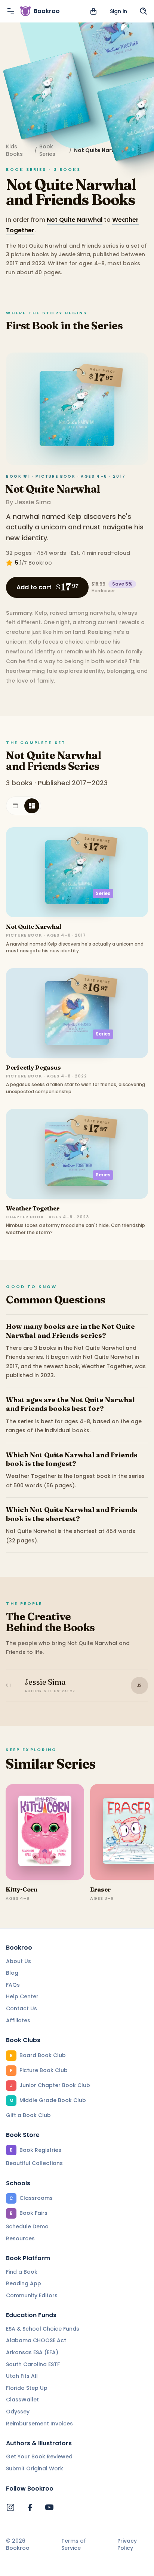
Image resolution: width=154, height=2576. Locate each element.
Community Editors (32, 2295)
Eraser (100, 1889)
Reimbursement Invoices (39, 2424)
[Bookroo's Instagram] (10, 2507)
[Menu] (10, 11)
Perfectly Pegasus (33, 1067)
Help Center (22, 1996)
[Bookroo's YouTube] (49, 2507)
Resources (20, 2238)
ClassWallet (22, 2400)
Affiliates (18, 2020)
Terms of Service (74, 2545)
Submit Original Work (35, 2468)
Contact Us (21, 2008)
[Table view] (15, 806)
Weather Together (33, 1208)
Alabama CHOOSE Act (36, 2340)
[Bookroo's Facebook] (30, 2507)
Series (103, 893)
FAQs (13, 1985)
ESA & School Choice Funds (43, 2329)
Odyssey (18, 2412)
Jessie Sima (33, 502)
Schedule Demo (27, 2226)
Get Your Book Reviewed (39, 2456)
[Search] (144, 11)
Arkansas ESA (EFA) (32, 2352)
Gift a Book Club (28, 2115)
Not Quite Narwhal (75, 220)
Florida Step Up (27, 2388)
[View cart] (93, 11)
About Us (19, 1961)
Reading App (24, 2283)
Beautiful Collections (34, 2163)
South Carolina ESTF (33, 2364)
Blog (12, 1973)
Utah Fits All (22, 2376)
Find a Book (22, 2272)
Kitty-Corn (21, 1889)
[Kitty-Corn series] (45, 1832)
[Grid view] (32, 806)
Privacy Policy (127, 2545)
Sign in (118, 11)
